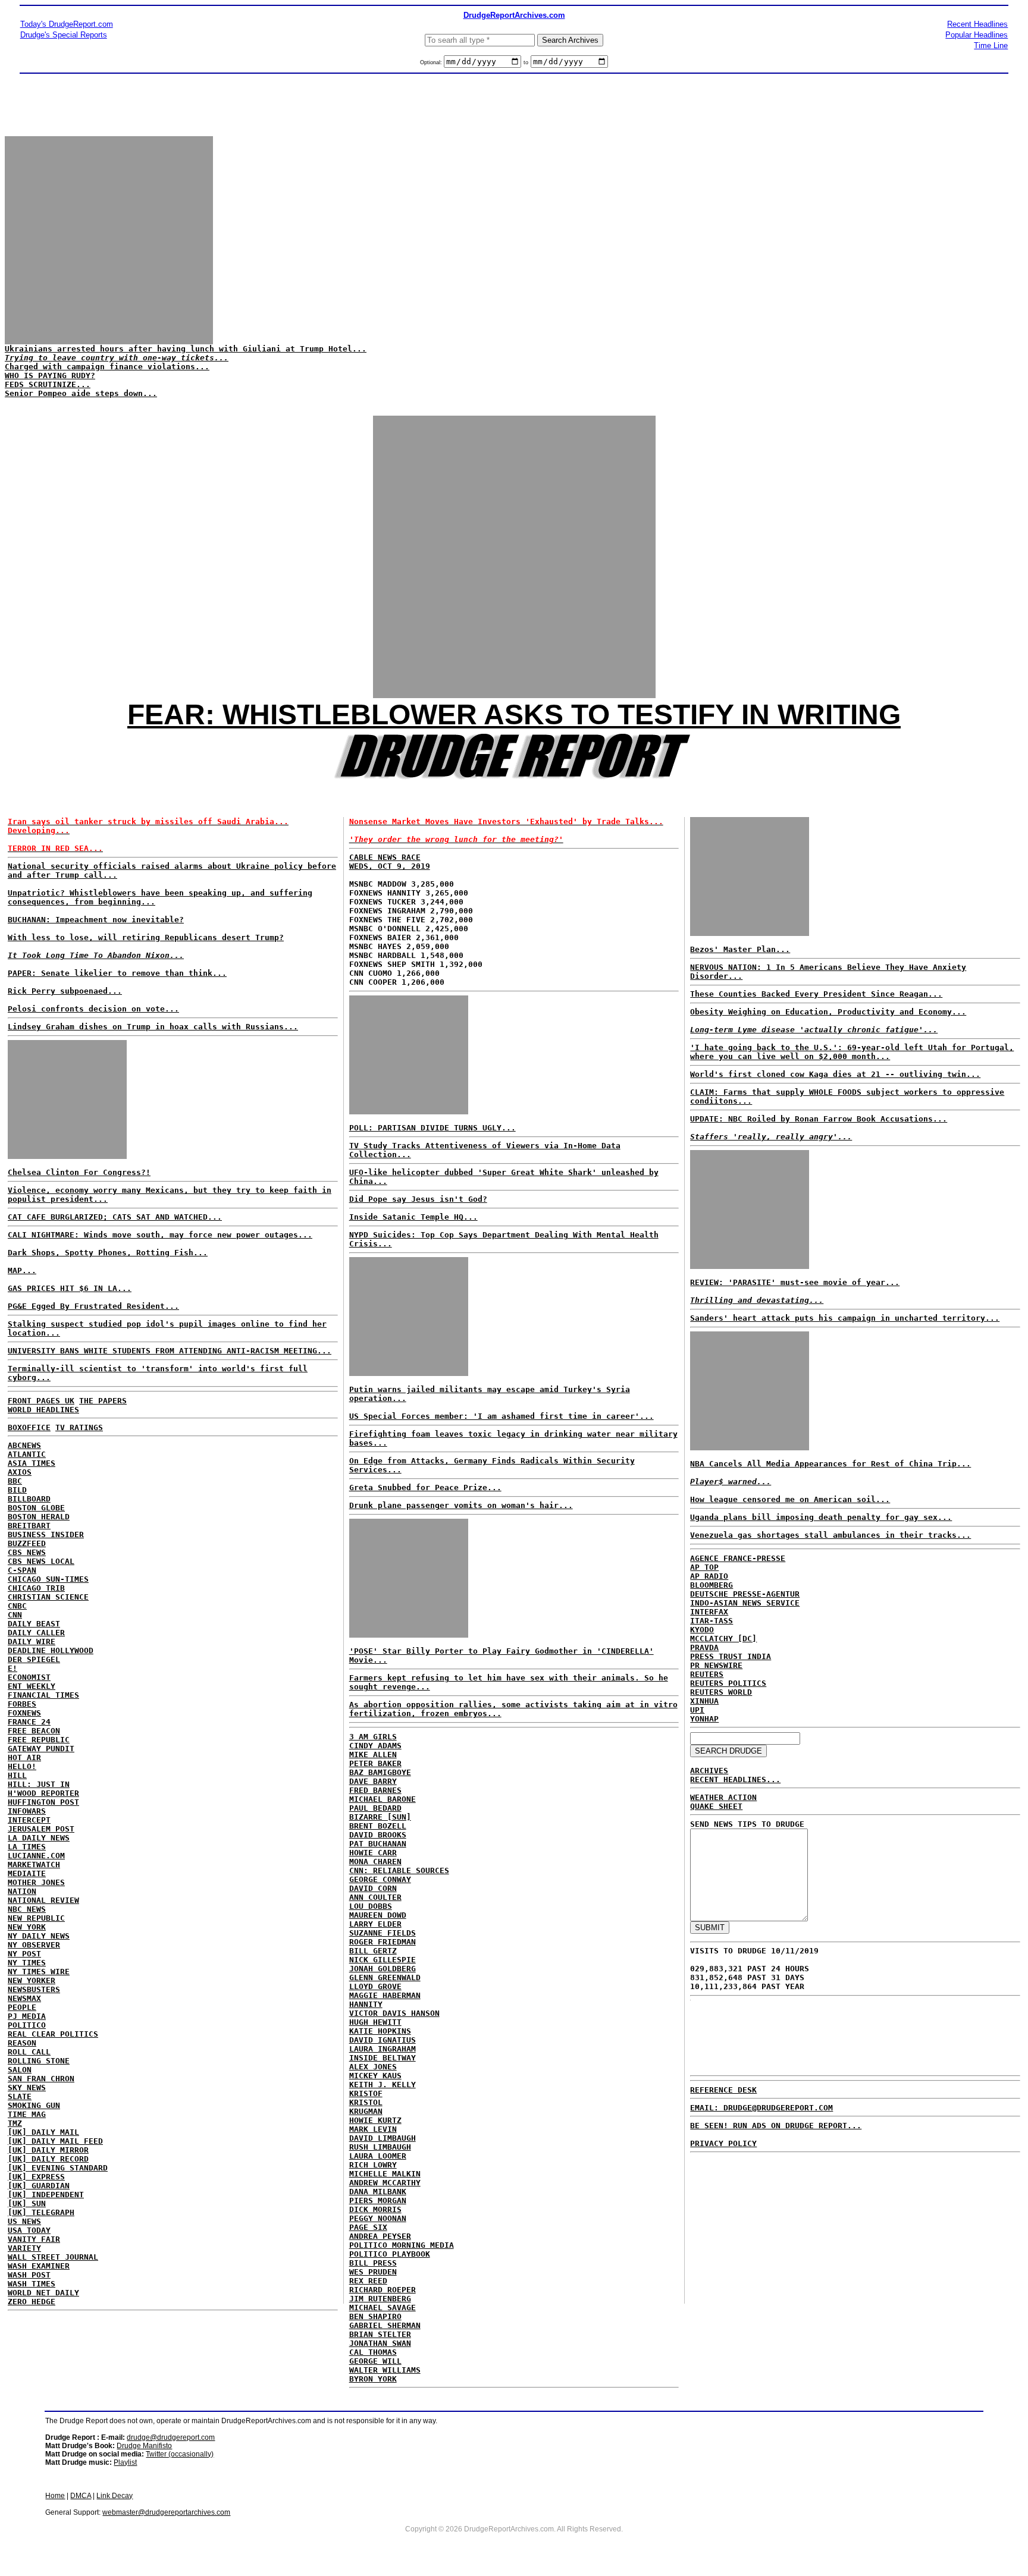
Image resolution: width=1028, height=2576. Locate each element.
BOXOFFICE (29, 1427)
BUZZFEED (27, 1543)
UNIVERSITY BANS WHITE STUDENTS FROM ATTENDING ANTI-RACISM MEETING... (170, 1351)
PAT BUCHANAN (378, 1844)
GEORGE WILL (375, 2361)
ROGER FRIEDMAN (383, 1942)
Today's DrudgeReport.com (67, 24)
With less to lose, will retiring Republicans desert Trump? (146, 937)
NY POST (24, 1954)
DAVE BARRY (373, 1781)
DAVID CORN (373, 1888)
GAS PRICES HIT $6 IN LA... (70, 1288)
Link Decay (115, 2496)
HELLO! (22, 1766)
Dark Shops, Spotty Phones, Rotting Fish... (108, 1253)
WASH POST (29, 2275)
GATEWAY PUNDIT (41, 1749)
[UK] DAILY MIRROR (48, 2150)
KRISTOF (366, 2093)
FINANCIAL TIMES (43, 1695)
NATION (22, 1891)
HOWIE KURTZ (375, 2120)
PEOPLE (22, 2007)
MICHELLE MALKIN (385, 2174)
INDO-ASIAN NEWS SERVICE (745, 1603)
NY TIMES (27, 1963)
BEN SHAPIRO (375, 2316)
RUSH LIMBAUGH (380, 2147)
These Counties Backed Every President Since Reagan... (816, 994)
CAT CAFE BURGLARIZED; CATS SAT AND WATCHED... (115, 1217)
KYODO (702, 1630)
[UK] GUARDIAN (39, 2186)
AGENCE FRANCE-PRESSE (738, 1558)
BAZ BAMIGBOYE (380, 1772)
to (526, 62)
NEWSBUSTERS (34, 1989)
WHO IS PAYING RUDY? (50, 376)
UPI (697, 1710)
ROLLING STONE (39, 2061)
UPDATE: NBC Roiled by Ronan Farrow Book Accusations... (819, 1119)
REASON (22, 2043)
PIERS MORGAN (378, 2200)
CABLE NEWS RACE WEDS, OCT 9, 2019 (390, 862)
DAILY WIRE (32, 1642)
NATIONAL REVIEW (43, 1900)
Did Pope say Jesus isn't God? (418, 1199)
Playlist (125, 2462)
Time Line (991, 45)
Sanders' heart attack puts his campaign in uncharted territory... (845, 1318)
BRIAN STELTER (380, 2334)
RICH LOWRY (373, 2165)
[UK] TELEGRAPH (41, 2212)
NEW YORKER (32, 1980)
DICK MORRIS (375, 2209)
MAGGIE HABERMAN (385, 1995)
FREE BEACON (34, 1731)
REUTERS (707, 1674)
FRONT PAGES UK (41, 1401)
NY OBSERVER (34, 1945)
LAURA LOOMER (378, 2156)
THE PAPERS (103, 1401)
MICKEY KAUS (375, 2076)
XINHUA (704, 1701)
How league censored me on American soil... (790, 1499)
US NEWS (24, 2221)
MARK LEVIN (373, 2129)
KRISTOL (366, 2102)
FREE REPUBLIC (39, 1740)
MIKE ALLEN (373, 1754)
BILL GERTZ (373, 1951)
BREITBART (29, 1526)
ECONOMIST (29, 1677)
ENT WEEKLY (32, 1686)
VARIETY (24, 2248)
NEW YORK (27, 1927)
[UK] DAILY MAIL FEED (55, 2141)
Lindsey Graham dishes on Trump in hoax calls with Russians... (153, 1027)
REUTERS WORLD (721, 1692)
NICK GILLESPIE (383, 1960)
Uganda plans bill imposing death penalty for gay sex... (821, 1517)
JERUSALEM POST (41, 1829)
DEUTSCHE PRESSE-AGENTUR (745, 1594)
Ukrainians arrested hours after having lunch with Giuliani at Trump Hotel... (186, 349)
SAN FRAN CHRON (41, 2079)
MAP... (22, 1270)
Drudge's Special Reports (64, 35)
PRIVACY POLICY (723, 2143)
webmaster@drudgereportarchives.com (166, 2512)
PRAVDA (704, 1647)
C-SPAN (22, 1570)
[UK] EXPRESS (36, 2177)
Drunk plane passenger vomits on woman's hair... (461, 1505)
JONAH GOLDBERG (383, 1969)
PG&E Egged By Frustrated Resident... (93, 1306)
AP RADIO (709, 1576)
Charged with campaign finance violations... (107, 367)
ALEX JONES (373, 2067)
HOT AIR (24, 1757)
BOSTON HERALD (39, 1517)
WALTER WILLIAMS (385, 2370)
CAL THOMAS (373, 2352)
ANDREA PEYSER (380, 2236)
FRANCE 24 (29, 1722)
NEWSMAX (24, 1998)
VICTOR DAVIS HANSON (394, 2013)
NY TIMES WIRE (39, 1972)
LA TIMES (27, 1847)
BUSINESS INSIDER (46, 1534)
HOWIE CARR (373, 1853)
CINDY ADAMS (375, 1746)
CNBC (17, 1606)
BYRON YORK (373, 2379)
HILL (17, 1775)
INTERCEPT (29, 1820)
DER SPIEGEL (34, 1659)
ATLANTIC (27, 1454)
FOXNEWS (24, 1713)
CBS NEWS (27, 1552)
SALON (20, 2070)
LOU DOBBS (371, 1906)
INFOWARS (27, 1811)
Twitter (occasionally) (180, 2454)
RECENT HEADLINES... (735, 1779)
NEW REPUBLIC (36, 1918)
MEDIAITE (27, 1873)
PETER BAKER (375, 1763)
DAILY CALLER (36, 1633)
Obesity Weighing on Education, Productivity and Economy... (828, 1012)
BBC (15, 1481)
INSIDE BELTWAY (383, 2058)
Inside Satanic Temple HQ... (413, 1217)
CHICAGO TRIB (36, 1588)
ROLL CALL (29, 2052)
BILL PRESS (373, 2263)
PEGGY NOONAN (378, 2218)
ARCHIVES (709, 1771)
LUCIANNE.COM (36, 1856)
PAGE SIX (368, 2227)
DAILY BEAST (34, 1624)
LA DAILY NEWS (39, 1838)
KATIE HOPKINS (380, 2031)
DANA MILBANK (378, 2192)
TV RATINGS (79, 1427)
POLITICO (27, 2025)
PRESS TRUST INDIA (731, 1656)
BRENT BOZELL (378, 1826)
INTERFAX (709, 1612)
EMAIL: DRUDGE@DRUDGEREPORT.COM (761, 2108)
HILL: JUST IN (39, 1784)
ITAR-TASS (712, 1621)
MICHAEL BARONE (383, 1799)
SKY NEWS (27, 2087)
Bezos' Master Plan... (740, 949)
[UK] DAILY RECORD (48, 2159)
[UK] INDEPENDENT (46, 2195)
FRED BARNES (375, 1790)
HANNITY (366, 2004)
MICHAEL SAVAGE (383, 2308)
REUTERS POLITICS (728, 1683)
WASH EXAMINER (39, 2266)
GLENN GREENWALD (385, 1977)
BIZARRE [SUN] (380, 1817)
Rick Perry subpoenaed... (65, 991)
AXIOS (20, 1472)
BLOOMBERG (712, 1585)
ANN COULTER (375, 1897)
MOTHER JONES (36, 1882)
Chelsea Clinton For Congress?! (79, 1172)
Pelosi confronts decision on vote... (93, 1009)
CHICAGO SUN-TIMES (48, 1579)
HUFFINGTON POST (43, 1802)
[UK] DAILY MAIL (43, 2132)
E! (12, 1668)
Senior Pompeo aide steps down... (81, 393)
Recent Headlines (977, 24)
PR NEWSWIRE (716, 1665)
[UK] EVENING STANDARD (58, 2168)
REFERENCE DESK (723, 2090)
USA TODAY (29, 2230)
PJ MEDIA (27, 2016)
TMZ (15, 2123)
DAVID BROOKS (378, 1835)
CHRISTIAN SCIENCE (48, 1597)
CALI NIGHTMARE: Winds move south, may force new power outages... (160, 1235)
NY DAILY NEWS (39, 1936)
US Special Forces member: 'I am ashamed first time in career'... (502, 1416)
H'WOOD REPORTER (43, 1793)
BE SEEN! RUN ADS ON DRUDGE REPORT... (776, 2126)
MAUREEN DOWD (378, 1915)
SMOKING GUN (34, 2105)
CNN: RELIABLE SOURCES (399, 1870)
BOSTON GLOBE (36, 1508)
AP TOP (704, 1567)
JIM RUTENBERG (380, 2299)
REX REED (368, 2281)
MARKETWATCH (34, 1865)
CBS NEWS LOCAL (41, 1561)
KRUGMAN (366, 2111)
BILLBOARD (29, 1499)
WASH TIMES (32, 2284)
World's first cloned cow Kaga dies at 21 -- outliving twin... (835, 1074)
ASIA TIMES (32, 1463)
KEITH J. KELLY (383, 2085)
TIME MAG (27, 2114)
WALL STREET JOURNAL (53, 2257)
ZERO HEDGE (32, 2302)
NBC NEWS (27, 1909)
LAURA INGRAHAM (383, 2049)
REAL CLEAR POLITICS (53, 2034)
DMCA (81, 2496)
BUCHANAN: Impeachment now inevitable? (96, 920)
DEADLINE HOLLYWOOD (51, 1650)
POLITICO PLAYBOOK (390, 2254)
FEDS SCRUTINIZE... (48, 384)
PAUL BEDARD (375, 1808)
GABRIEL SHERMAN (385, 2325)
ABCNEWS (24, 1445)
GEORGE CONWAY (380, 1879)
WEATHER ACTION (723, 1797)
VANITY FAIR (34, 2239)
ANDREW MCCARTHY (385, 2183)
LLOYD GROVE (375, 1986)
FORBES (22, 1704)
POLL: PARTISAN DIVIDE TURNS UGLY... (432, 1128)
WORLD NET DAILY (43, 2293)
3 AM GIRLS (373, 1737)
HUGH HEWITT (375, 2022)
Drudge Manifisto (144, 2446)
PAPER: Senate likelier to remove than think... (117, 973)
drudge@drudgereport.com (171, 2437)
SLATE (20, 2096)
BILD (17, 1490)
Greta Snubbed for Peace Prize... (425, 1488)
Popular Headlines (977, 35)
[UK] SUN (27, 2203)
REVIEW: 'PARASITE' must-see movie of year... (795, 1282)
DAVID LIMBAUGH (383, 2138)
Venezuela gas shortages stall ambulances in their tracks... (830, 1535)
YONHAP (704, 1719)
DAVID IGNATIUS (383, 2040)
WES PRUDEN (373, 2272)
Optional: (432, 62)
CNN (15, 1615)
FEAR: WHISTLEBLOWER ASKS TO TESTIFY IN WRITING (514, 714)
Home (55, 2496)
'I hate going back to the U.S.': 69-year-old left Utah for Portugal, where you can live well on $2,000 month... (852, 1052)
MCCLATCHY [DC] (723, 1639)
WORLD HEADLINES (43, 1410)
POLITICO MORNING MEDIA (402, 2245)
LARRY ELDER (375, 1924)
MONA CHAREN (375, 1862)
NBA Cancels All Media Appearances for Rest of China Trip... (830, 1464)
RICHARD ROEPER (383, 2290)
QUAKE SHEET (716, 1806)
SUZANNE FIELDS (383, 1933)
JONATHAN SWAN (380, 2343)
